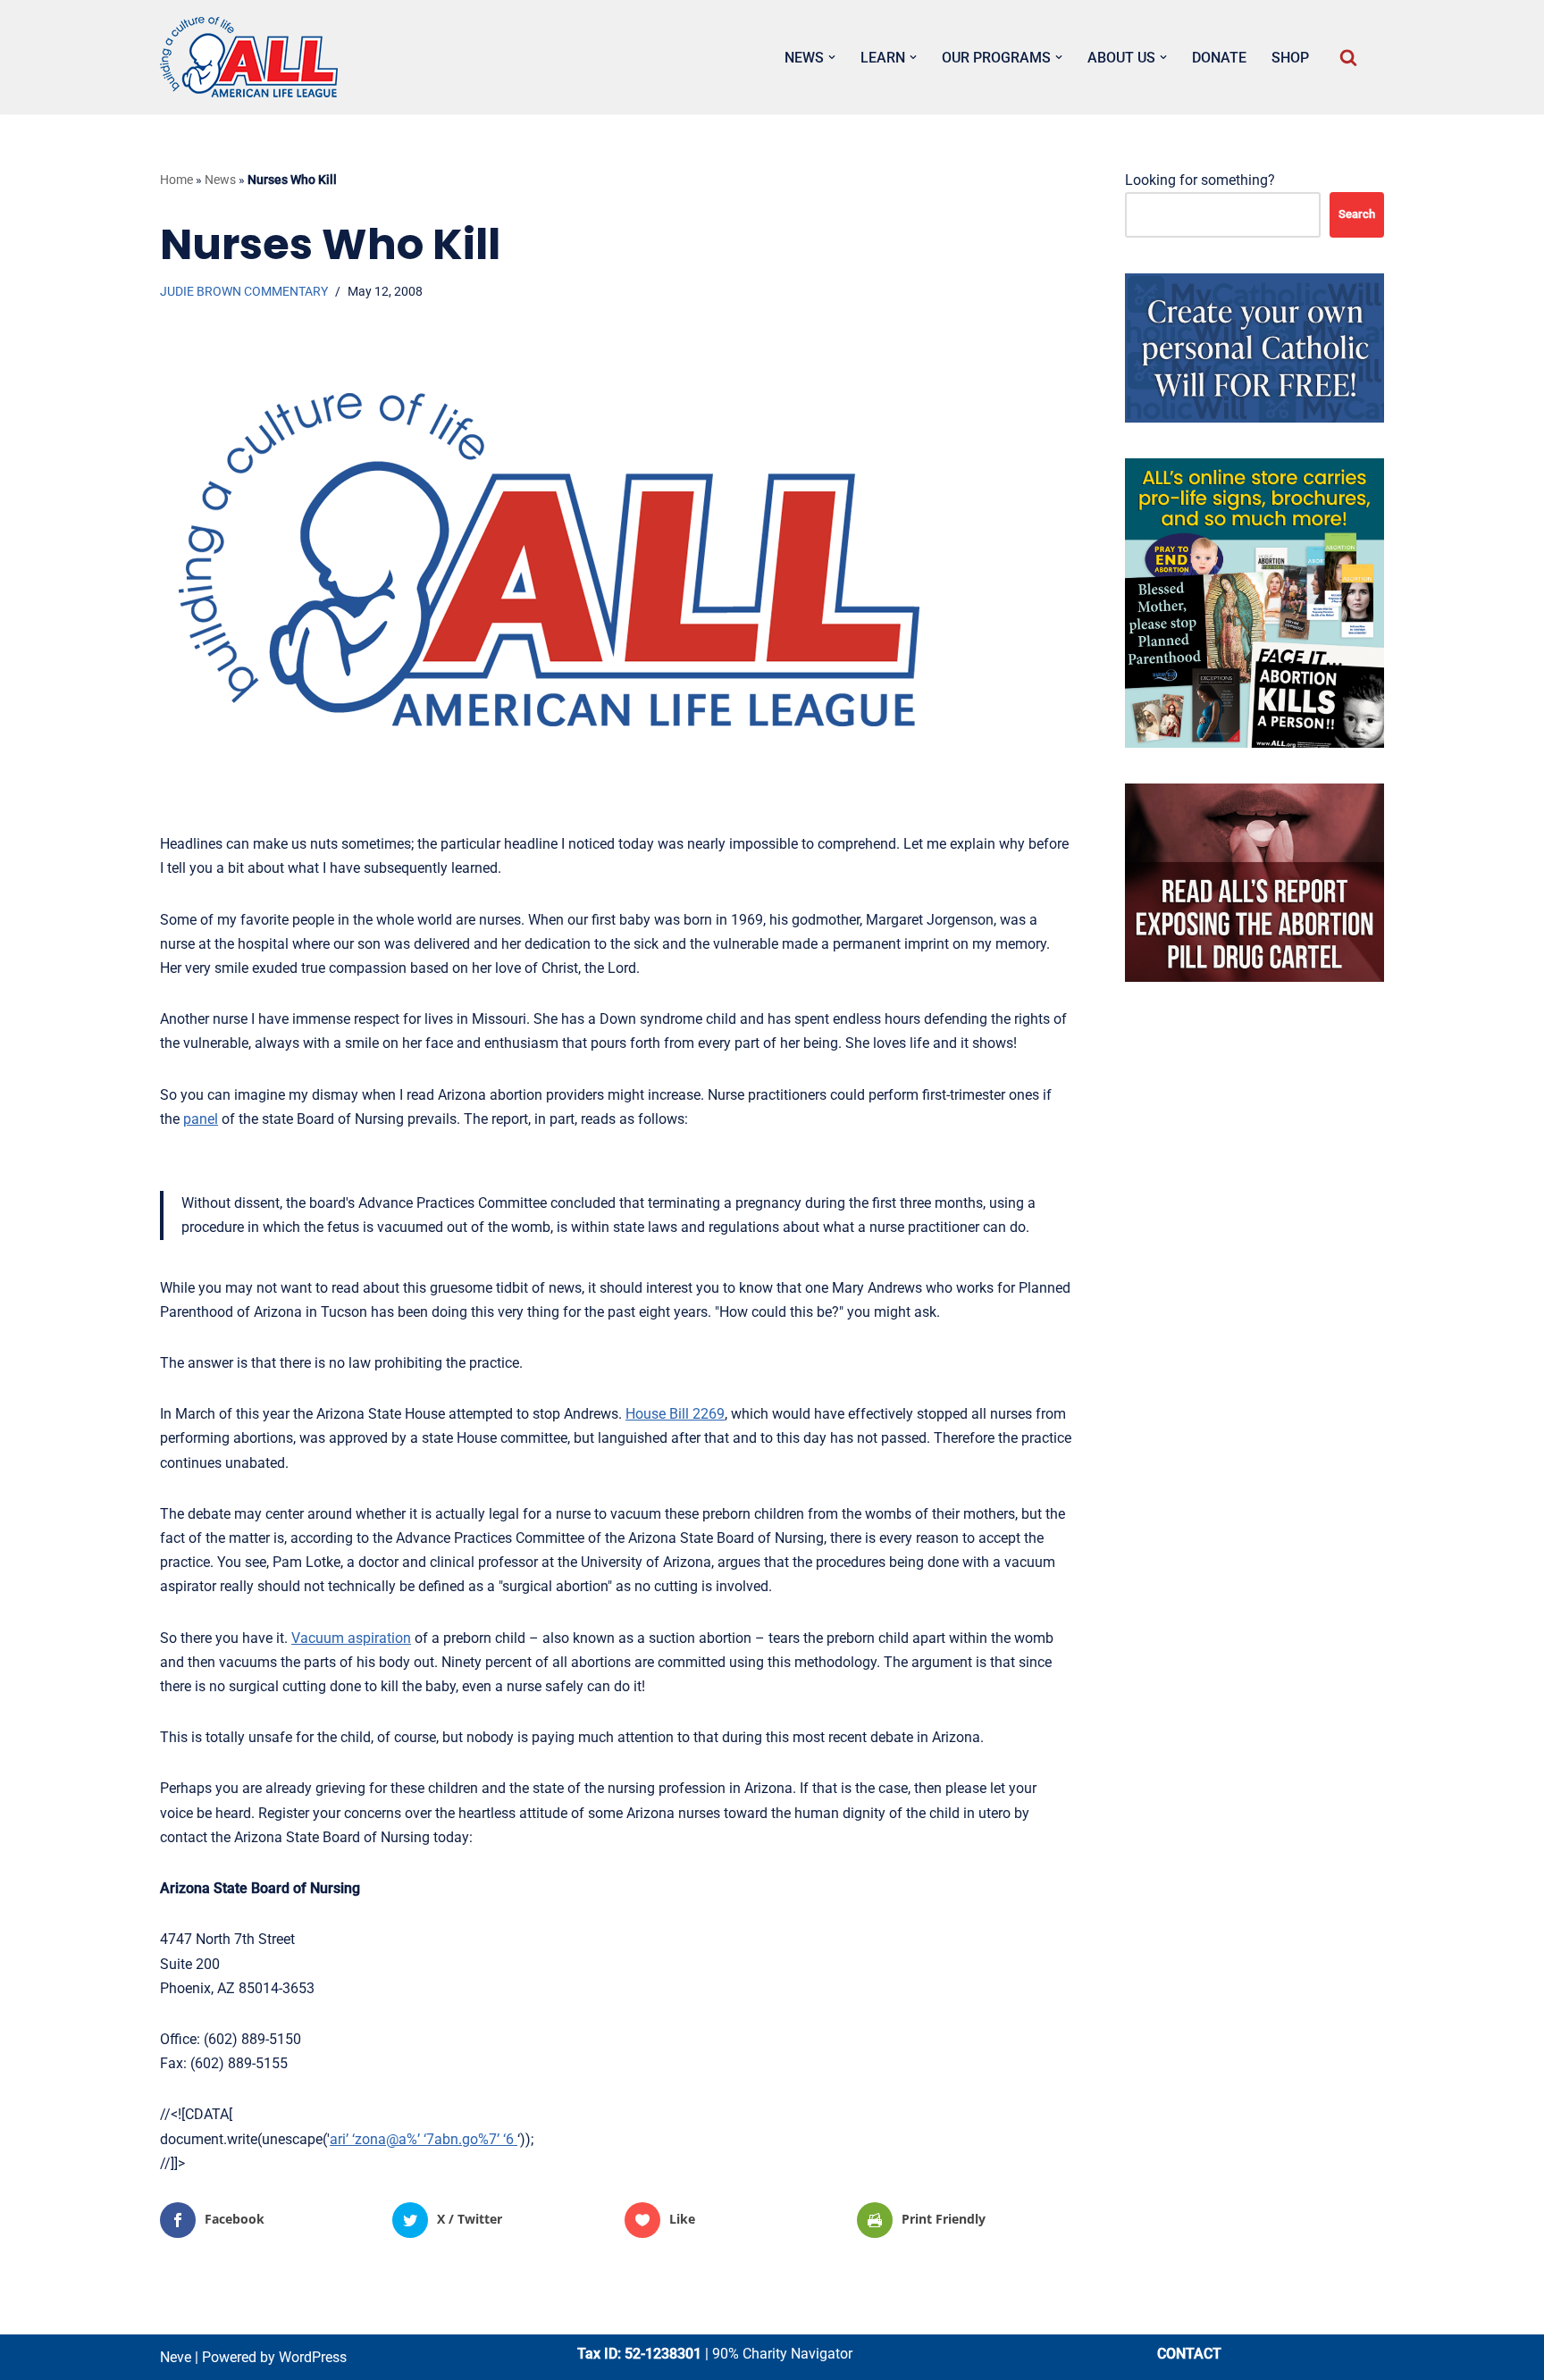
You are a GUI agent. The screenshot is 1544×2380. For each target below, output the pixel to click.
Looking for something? (1200, 180)
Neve (176, 2357)
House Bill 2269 (675, 1414)
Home (176, 180)
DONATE (1219, 58)
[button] (832, 57)
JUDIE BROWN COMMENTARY (244, 292)
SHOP (1290, 58)
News (220, 180)
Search (1357, 214)
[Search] (1348, 57)
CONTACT (1189, 2354)
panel (201, 1119)
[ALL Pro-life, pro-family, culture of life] (249, 57)
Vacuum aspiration (351, 1638)
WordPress (313, 2357)
